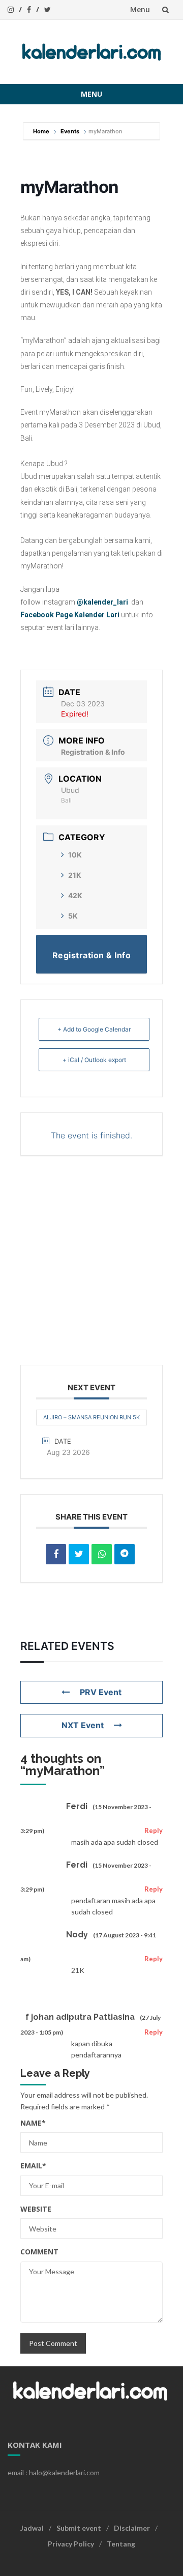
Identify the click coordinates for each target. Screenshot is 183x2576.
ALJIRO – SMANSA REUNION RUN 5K (91, 1417)
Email (33, 2166)
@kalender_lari (102, 602)
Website (36, 2209)
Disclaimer (132, 2528)
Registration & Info (93, 752)
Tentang (121, 2544)
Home (42, 131)
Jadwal (32, 2528)
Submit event (79, 2528)
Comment (39, 2252)
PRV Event (101, 1692)
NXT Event (83, 1725)
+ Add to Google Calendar (94, 1029)
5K (73, 916)
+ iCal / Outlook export (94, 1060)
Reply (154, 1830)
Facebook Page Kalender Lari (70, 615)
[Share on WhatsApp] (102, 1554)
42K (75, 895)
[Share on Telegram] (125, 1554)
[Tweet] (79, 1554)
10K (75, 855)
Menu (140, 9)
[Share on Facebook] (56, 1554)
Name (33, 2123)
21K (75, 875)
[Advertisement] (91, 1263)
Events (70, 131)
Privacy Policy (71, 2544)
